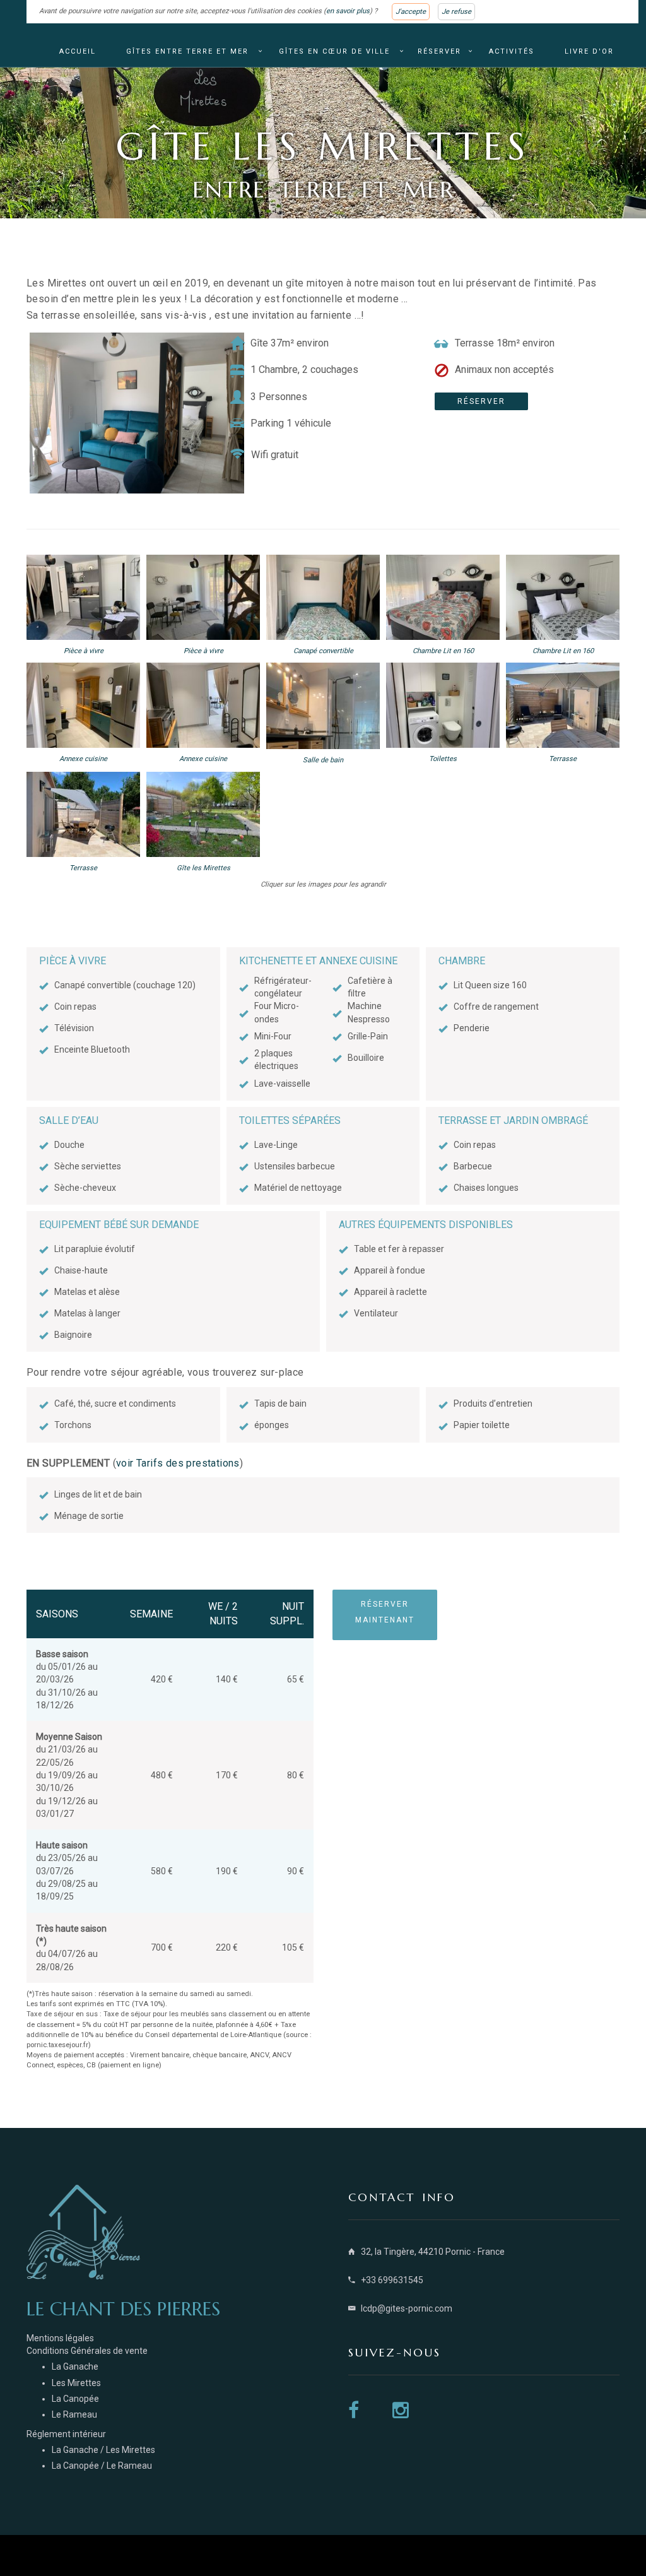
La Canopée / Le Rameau (102, 2466)
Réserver (439, 51)
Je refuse (456, 12)
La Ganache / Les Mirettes (103, 2450)
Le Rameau (74, 2414)
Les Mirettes (76, 2383)
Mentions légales (60, 2338)
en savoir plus (348, 11)
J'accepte (411, 12)
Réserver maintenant (385, 1612)
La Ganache (75, 2366)
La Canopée (75, 2399)
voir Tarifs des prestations (178, 1463)
